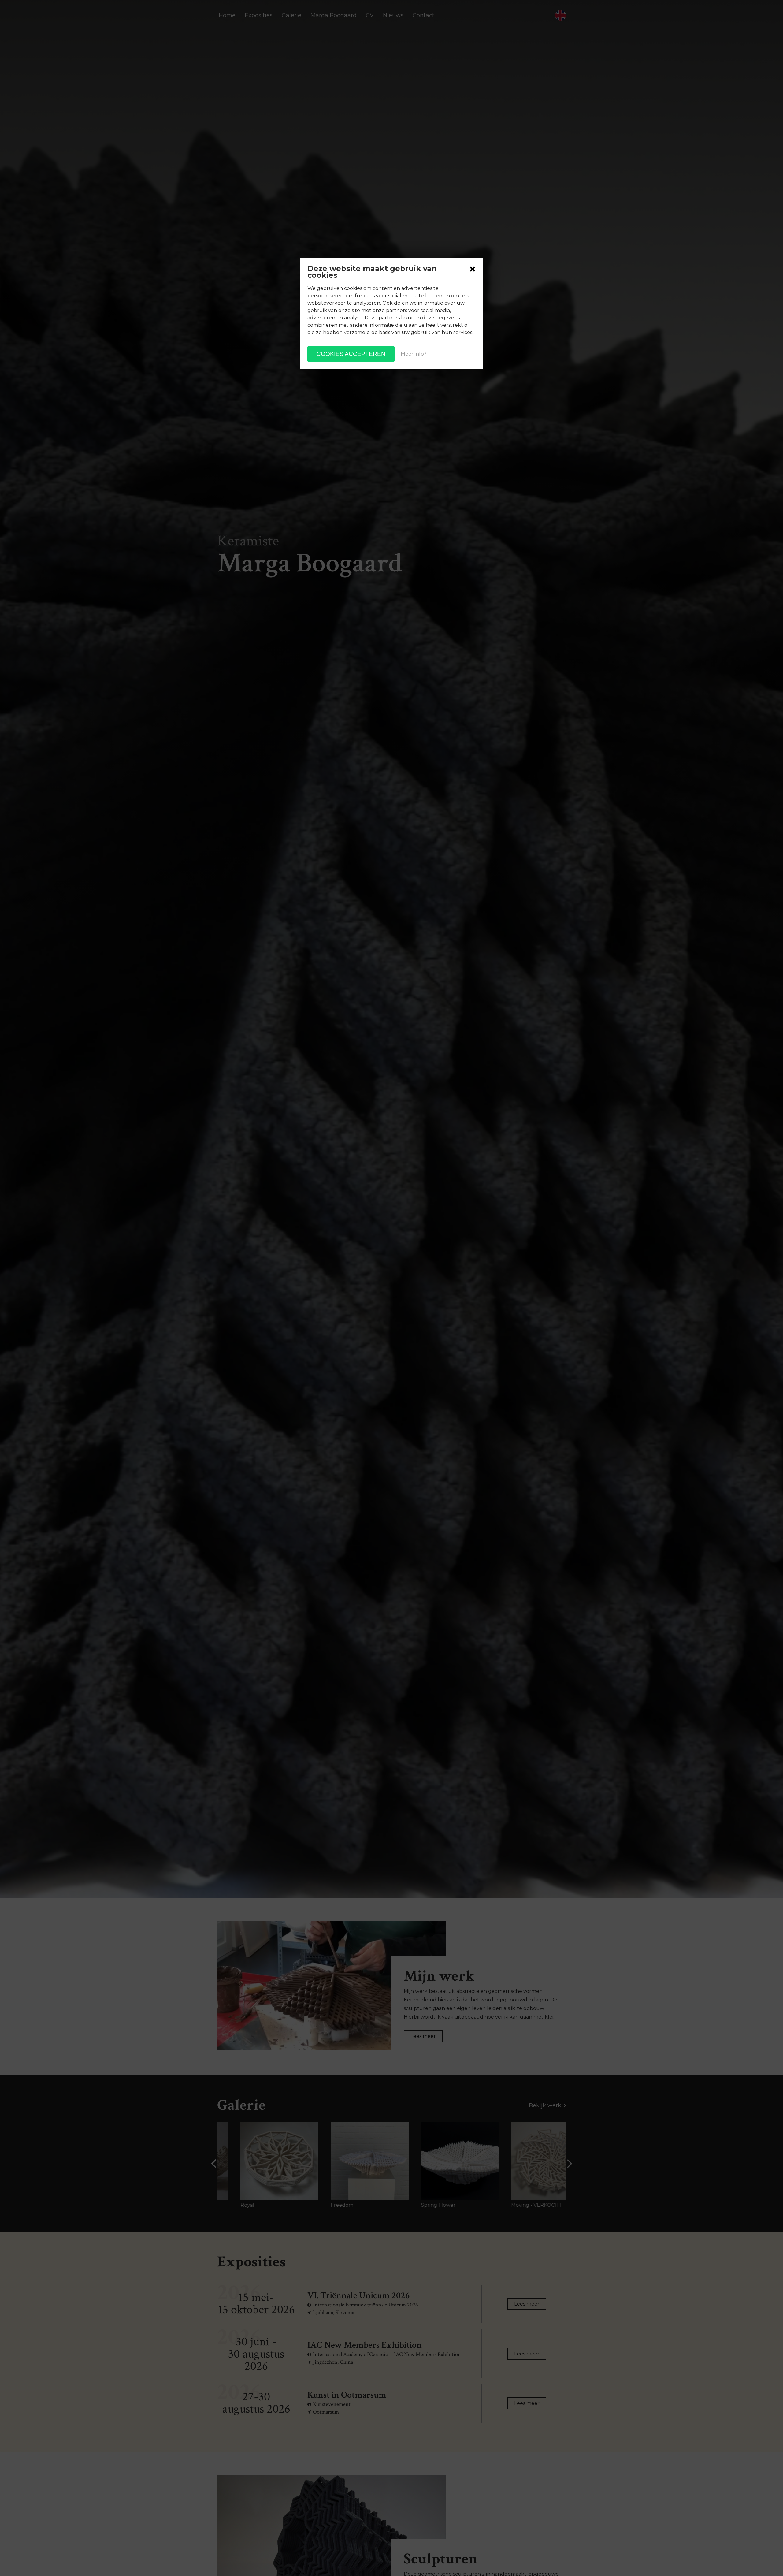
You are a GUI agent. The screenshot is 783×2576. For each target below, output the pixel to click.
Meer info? (414, 354)
